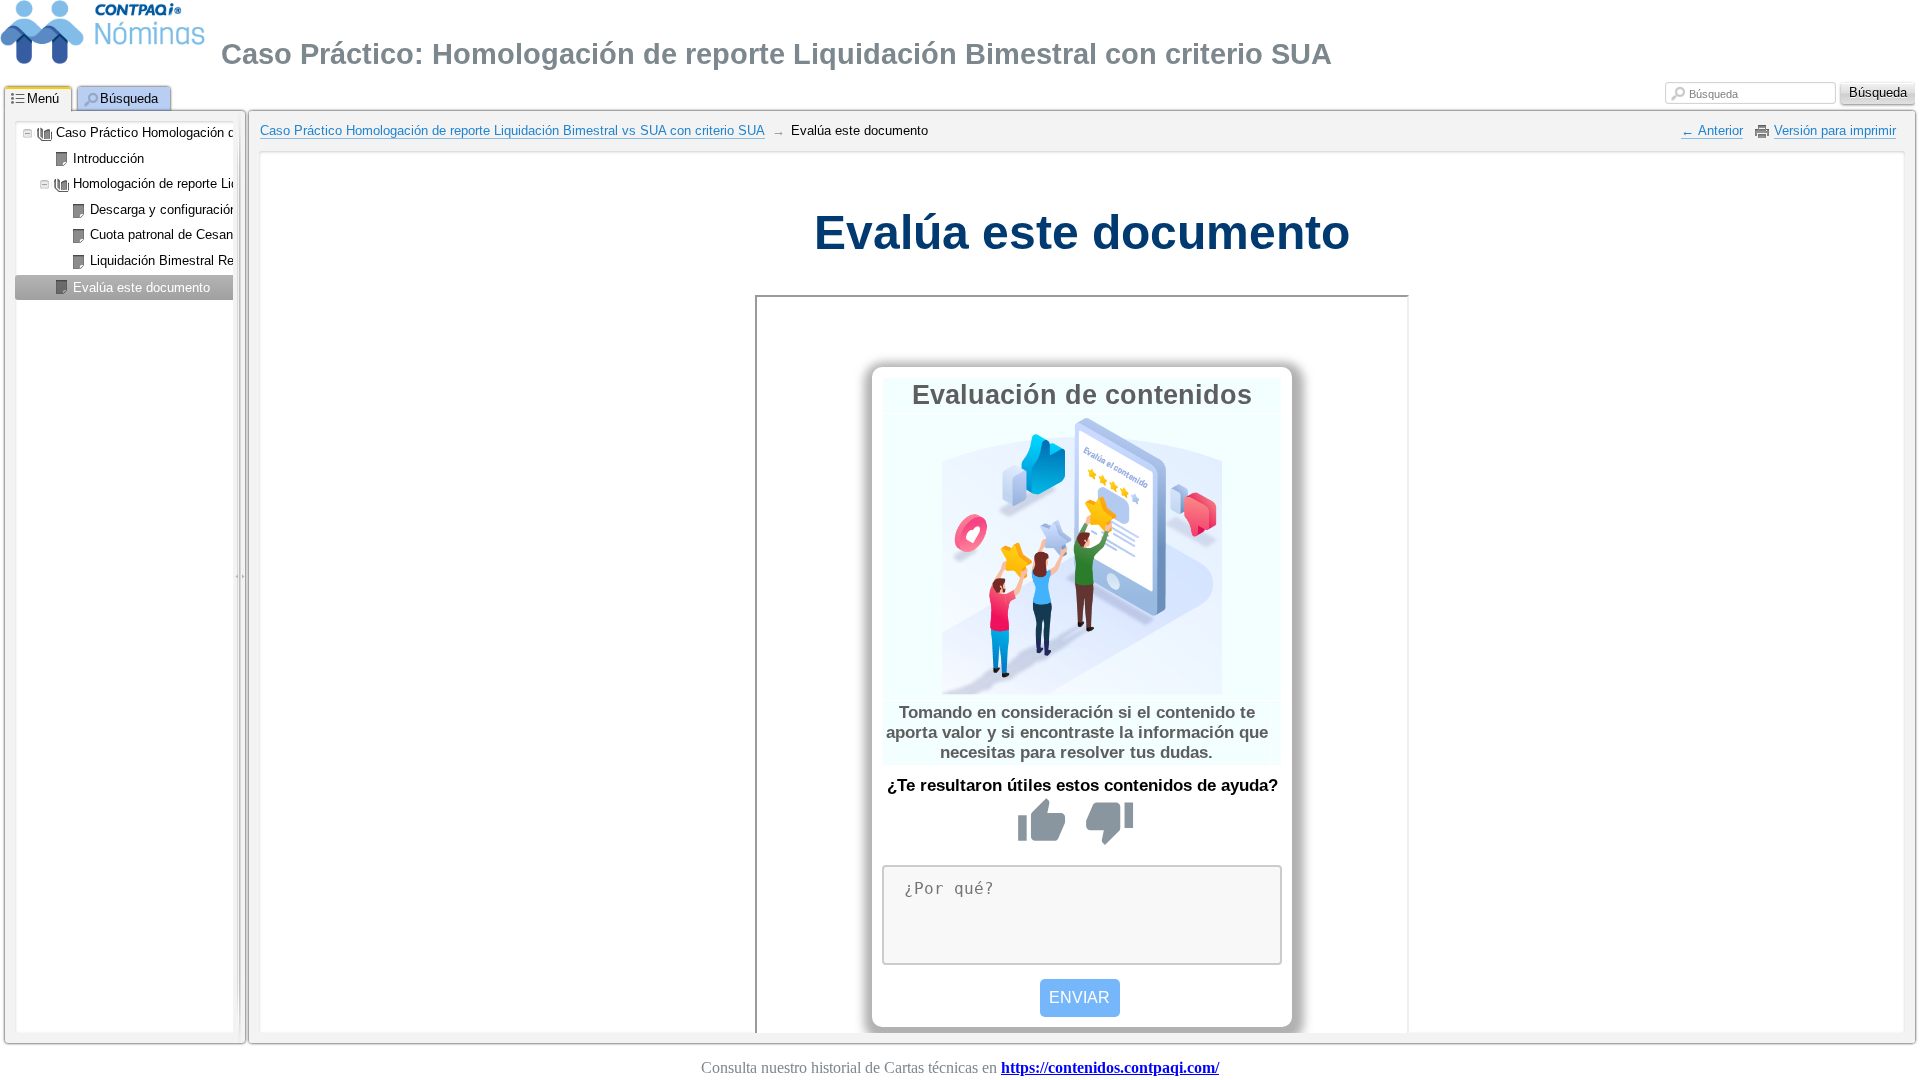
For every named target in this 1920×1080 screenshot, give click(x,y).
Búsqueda (1713, 94)
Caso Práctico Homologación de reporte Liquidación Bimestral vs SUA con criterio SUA (512, 130)
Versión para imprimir (1835, 130)
